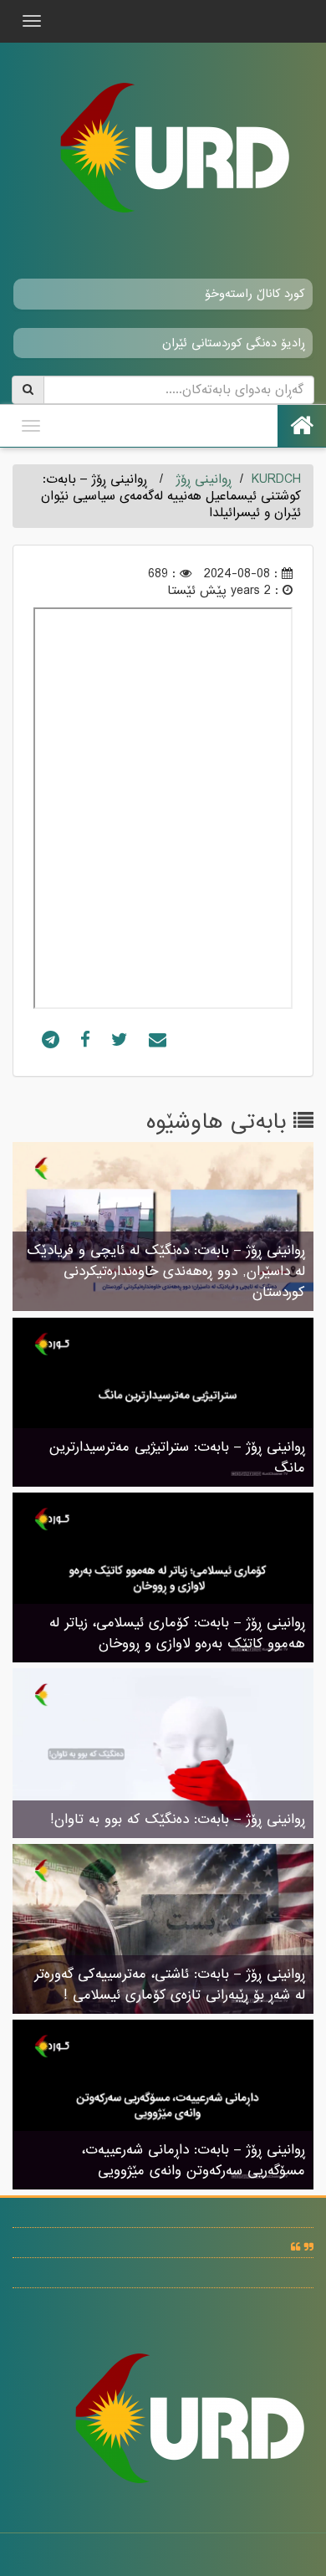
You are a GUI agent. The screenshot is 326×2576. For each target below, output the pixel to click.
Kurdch (276, 479)
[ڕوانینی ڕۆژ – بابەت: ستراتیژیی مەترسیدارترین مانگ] (163, 1404)
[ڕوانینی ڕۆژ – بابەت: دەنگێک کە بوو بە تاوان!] (163, 1755)
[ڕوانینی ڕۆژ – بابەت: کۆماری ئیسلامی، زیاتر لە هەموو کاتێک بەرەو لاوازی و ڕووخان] (163, 1580)
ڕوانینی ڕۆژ (204, 479)
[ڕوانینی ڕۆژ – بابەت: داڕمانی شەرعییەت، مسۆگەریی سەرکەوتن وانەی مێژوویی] (163, 2107)
